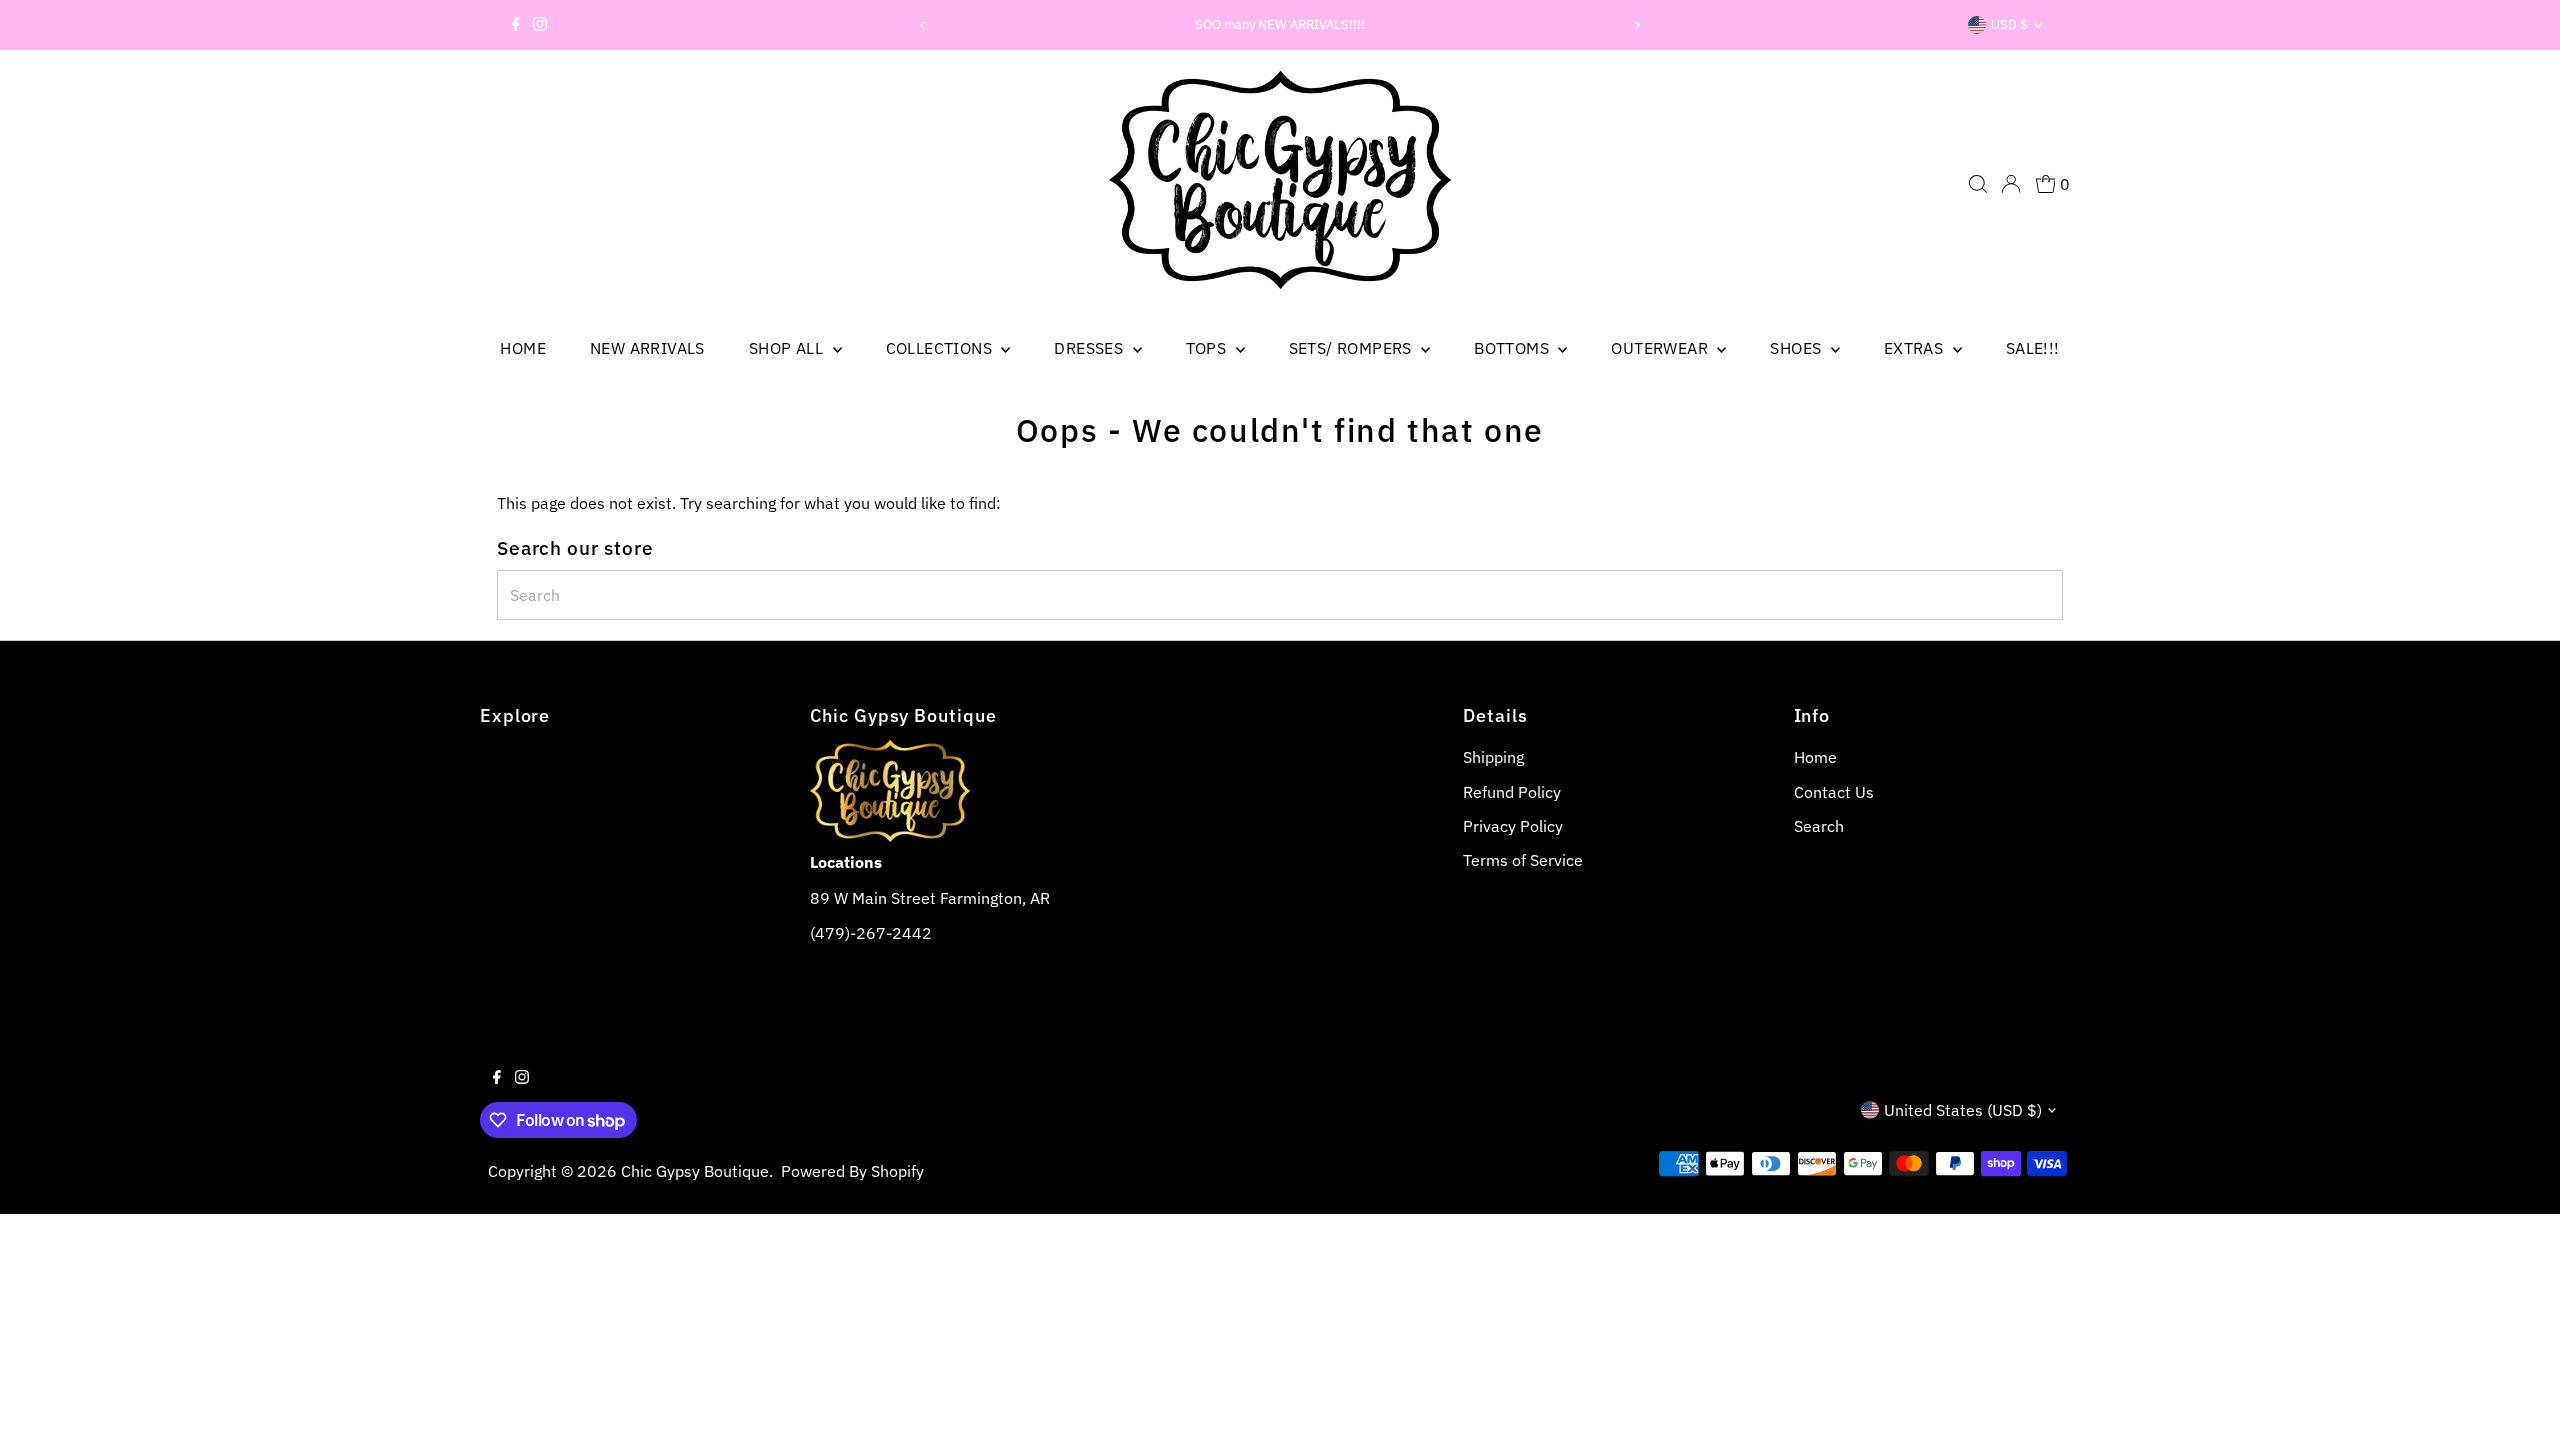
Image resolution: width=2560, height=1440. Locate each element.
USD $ (2009, 24)
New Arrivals (647, 348)
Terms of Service (1523, 860)
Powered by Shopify (852, 1171)
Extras (1916, 348)
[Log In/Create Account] (2011, 184)
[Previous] (923, 25)
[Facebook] (516, 25)
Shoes (1797, 348)
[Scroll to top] (2520, 1400)
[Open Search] (1978, 184)
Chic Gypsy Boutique (695, 1171)
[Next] (1636, 25)
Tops (1208, 348)
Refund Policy (1512, 792)
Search (1819, 826)
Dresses (1090, 348)
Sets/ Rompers (1353, 348)
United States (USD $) (1963, 1110)
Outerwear (1661, 348)
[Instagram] (540, 25)
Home (523, 348)
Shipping (1493, 757)
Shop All (788, 348)
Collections (941, 348)
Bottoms (1513, 348)
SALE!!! (2033, 348)
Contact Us (1834, 792)
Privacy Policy (1513, 826)
